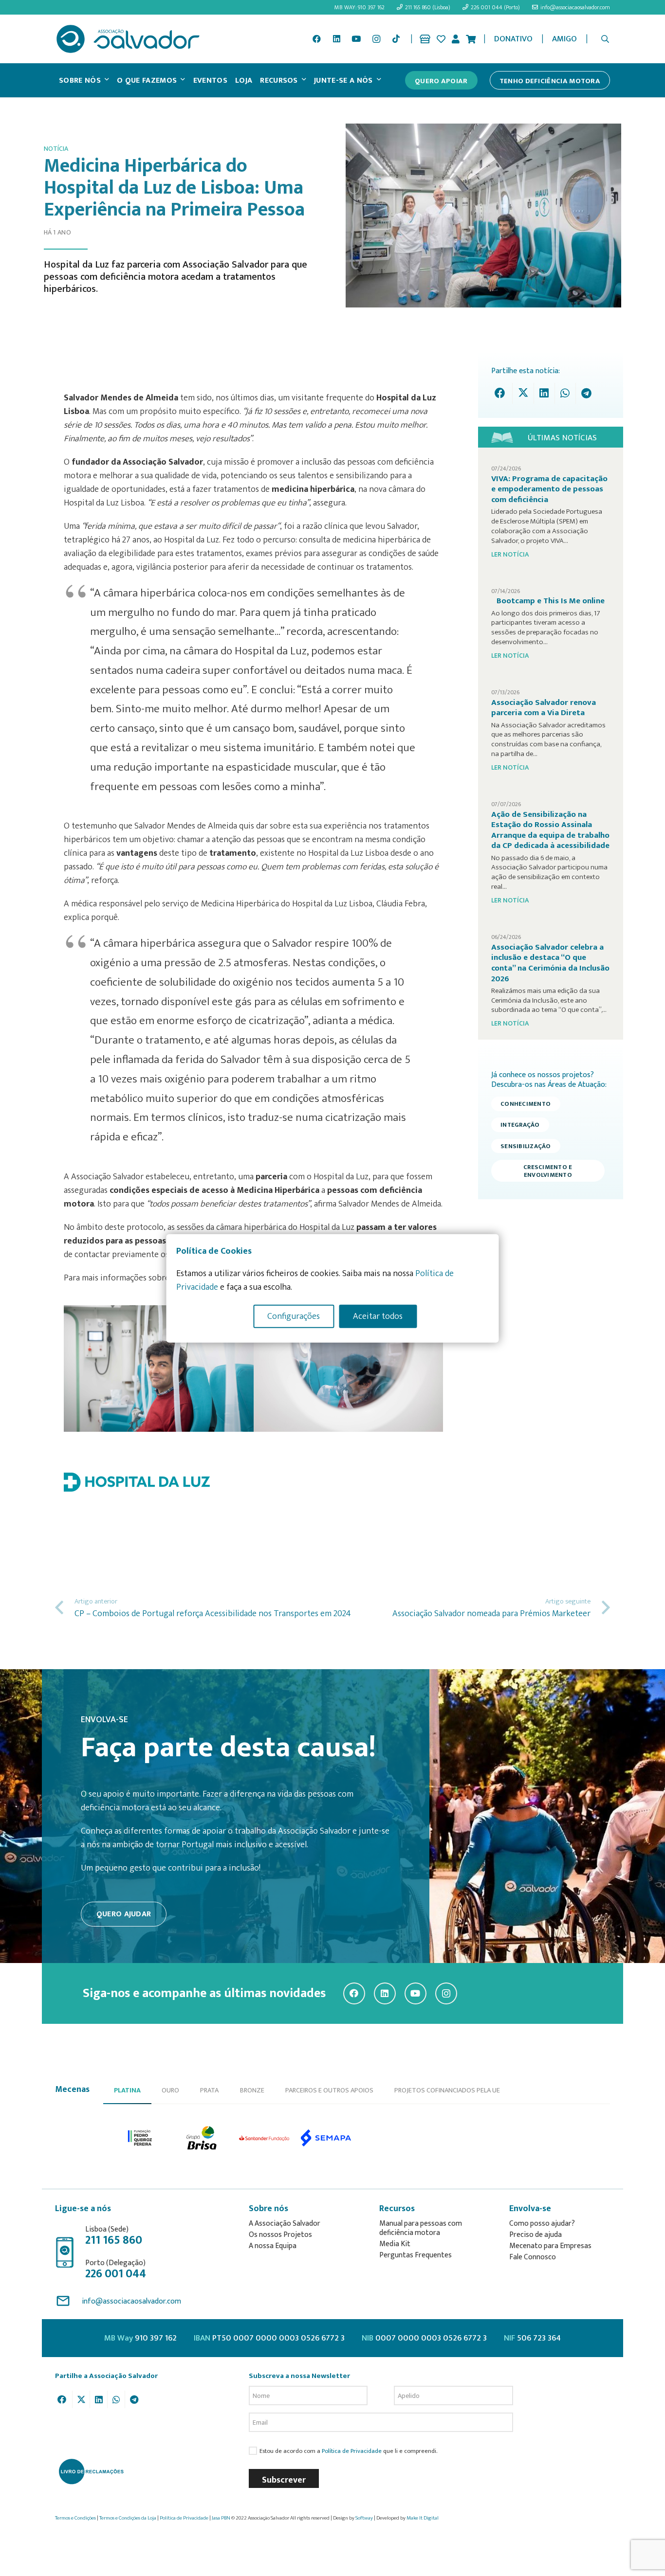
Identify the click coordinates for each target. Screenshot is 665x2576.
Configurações (294, 1316)
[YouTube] (356, 39)
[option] (159, 1369)
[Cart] (471, 39)
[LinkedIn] (336, 39)
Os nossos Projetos (280, 2235)
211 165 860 (114, 2240)
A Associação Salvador (285, 2224)
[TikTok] (396, 39)
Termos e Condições (75, 2518)
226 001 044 (116, 2274)
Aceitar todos (378, 1316)
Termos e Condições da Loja (128, 2518)
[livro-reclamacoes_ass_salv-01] (91, 2471)
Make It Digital (423, 2518)
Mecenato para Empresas (550, 2246)
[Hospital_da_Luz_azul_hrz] (253, 1482)
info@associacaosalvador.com (131, 2301)
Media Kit (395, 2244)
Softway (364, 2518)
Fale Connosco (533, 2257)
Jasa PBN (221, 2518)
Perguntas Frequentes (416, 2255)
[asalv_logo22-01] (128, 39)
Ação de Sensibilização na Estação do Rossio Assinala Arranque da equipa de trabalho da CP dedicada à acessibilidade (550, 830)
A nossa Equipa (273, 2246)
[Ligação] (425, 39)
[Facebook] (316, 39)
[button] (605, 39)
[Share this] (502, 393)
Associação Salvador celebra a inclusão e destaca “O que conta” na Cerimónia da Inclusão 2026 (550, 963)
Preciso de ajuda (536, 2235)
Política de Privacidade (352, 2451)
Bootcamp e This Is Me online (551, 601)
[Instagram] (376, 39)
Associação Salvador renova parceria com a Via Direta (544, 708)
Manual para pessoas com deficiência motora (421, 2228)
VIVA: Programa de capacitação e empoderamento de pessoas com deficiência (549, 489)
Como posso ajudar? (542, 2224)
